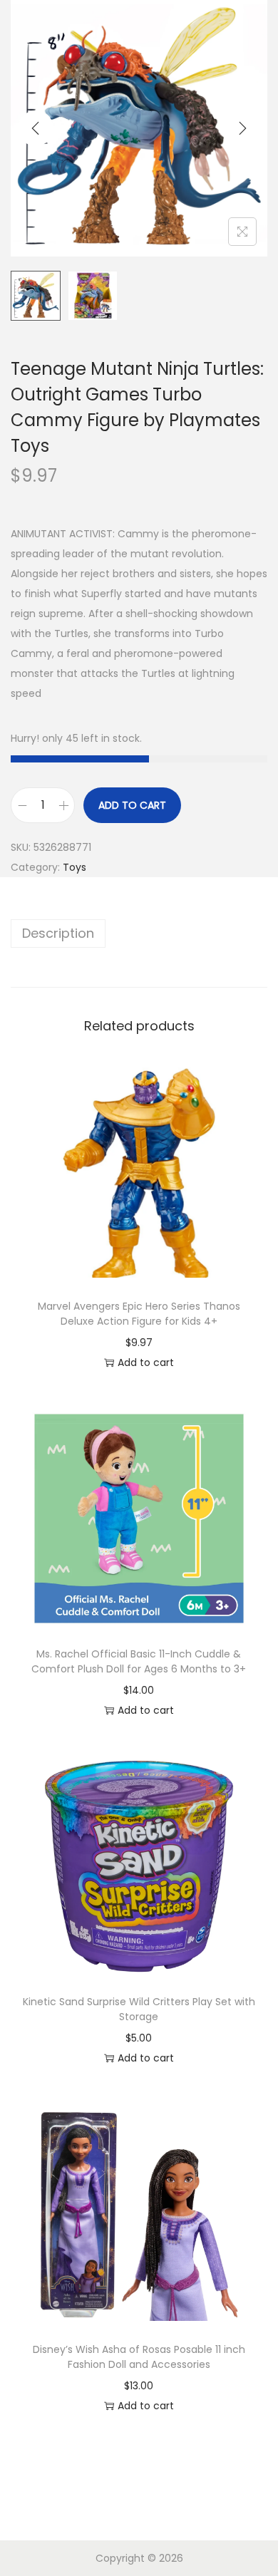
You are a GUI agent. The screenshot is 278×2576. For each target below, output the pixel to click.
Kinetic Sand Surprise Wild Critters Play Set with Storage (139, 2009)
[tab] (139, 933)
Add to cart (132, 805)
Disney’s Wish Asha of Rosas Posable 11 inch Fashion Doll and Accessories (139, 2357)
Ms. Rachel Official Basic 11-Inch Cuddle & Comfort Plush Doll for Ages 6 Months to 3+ (139, 1661)
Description (58, 933)
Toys (74, 867)
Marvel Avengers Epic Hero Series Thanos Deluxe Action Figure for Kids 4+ (139, 1314)
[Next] (242, 128)
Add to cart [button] (146, 1362)
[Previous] (36, 128)
